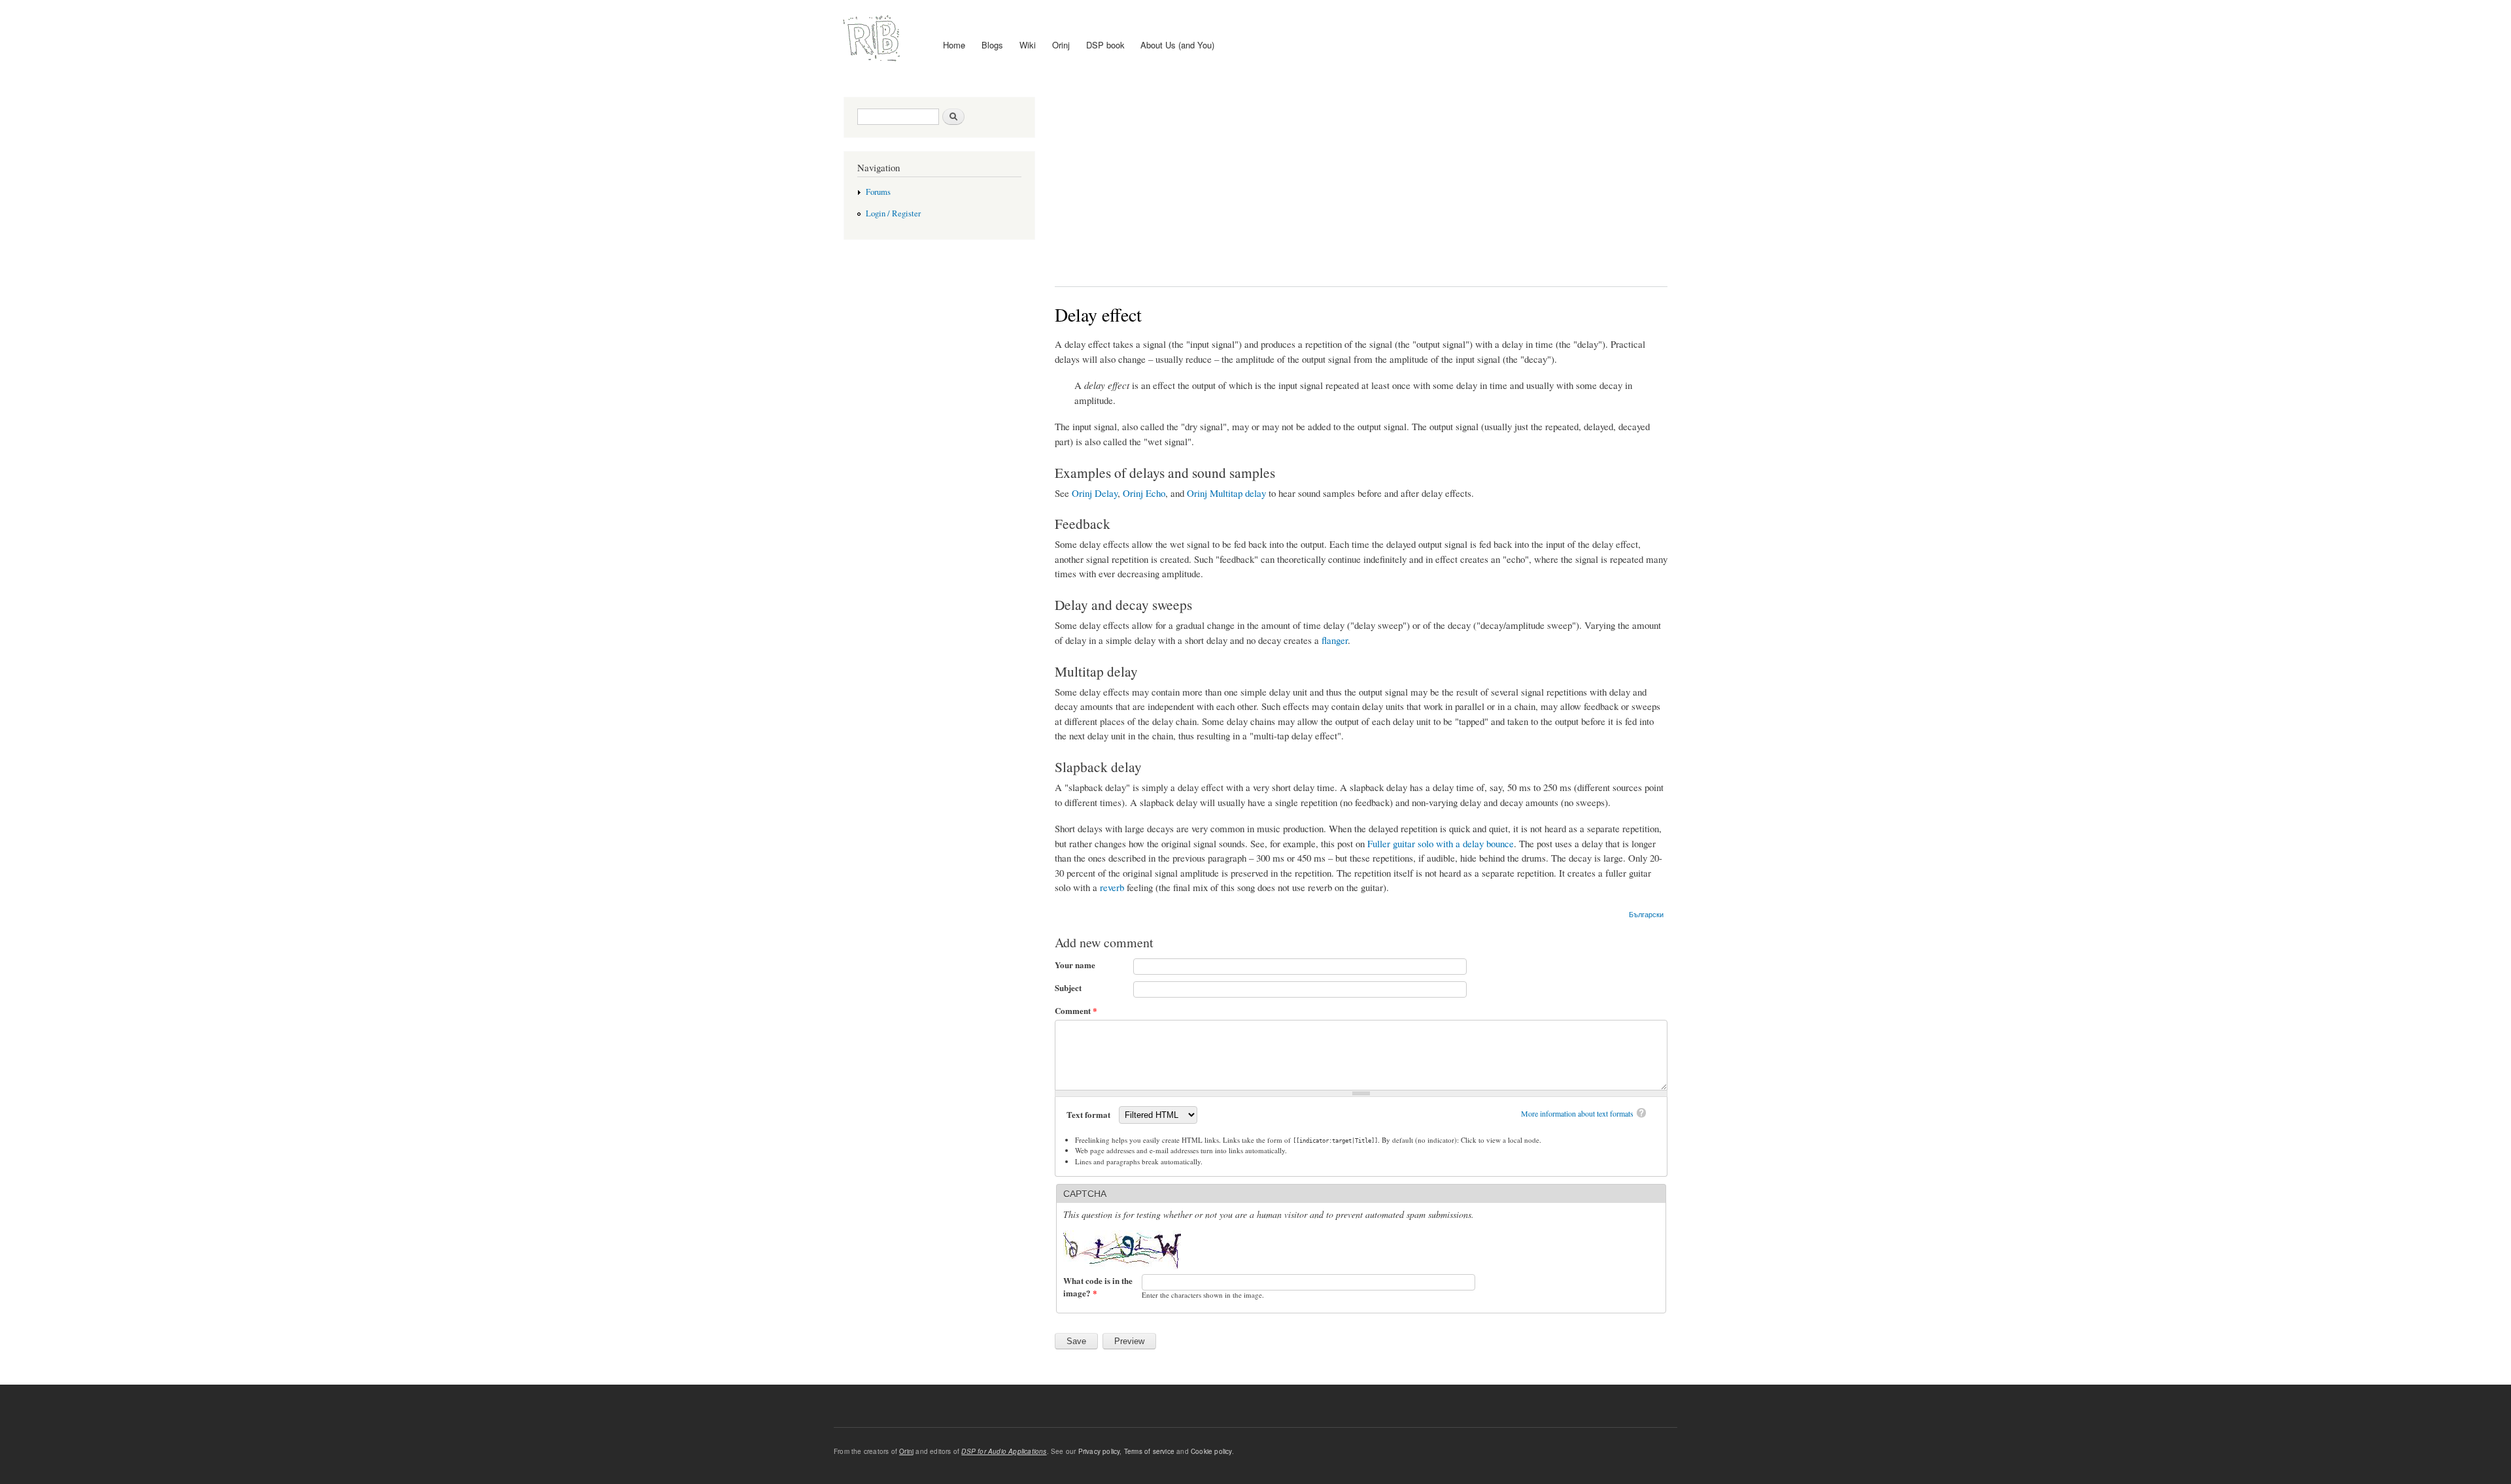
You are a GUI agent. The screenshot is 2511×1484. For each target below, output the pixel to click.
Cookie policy (1211, 1451)
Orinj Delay (1095, 493)
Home (954, 45)
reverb (1112, 887)
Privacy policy (1099, 1451)
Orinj (1061, 45)
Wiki (1028, 45)
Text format (1089, 1114)
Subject (1068, 987)
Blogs (992, 45)
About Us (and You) (1177, 45)
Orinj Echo (1144, 493)
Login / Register (893, 213)
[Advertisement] (1361, 182)
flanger (1335, 640)
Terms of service (1149, 1451)
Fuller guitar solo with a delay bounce (1441, 843)
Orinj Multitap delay (1226, 493)
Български (1646, 914)
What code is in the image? (1098, 1287)
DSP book (1105, 45)
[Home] (873, 39)
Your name (1075, 965)
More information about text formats (1577, 1113)
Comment (1076, 1010)
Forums (878, 192)
